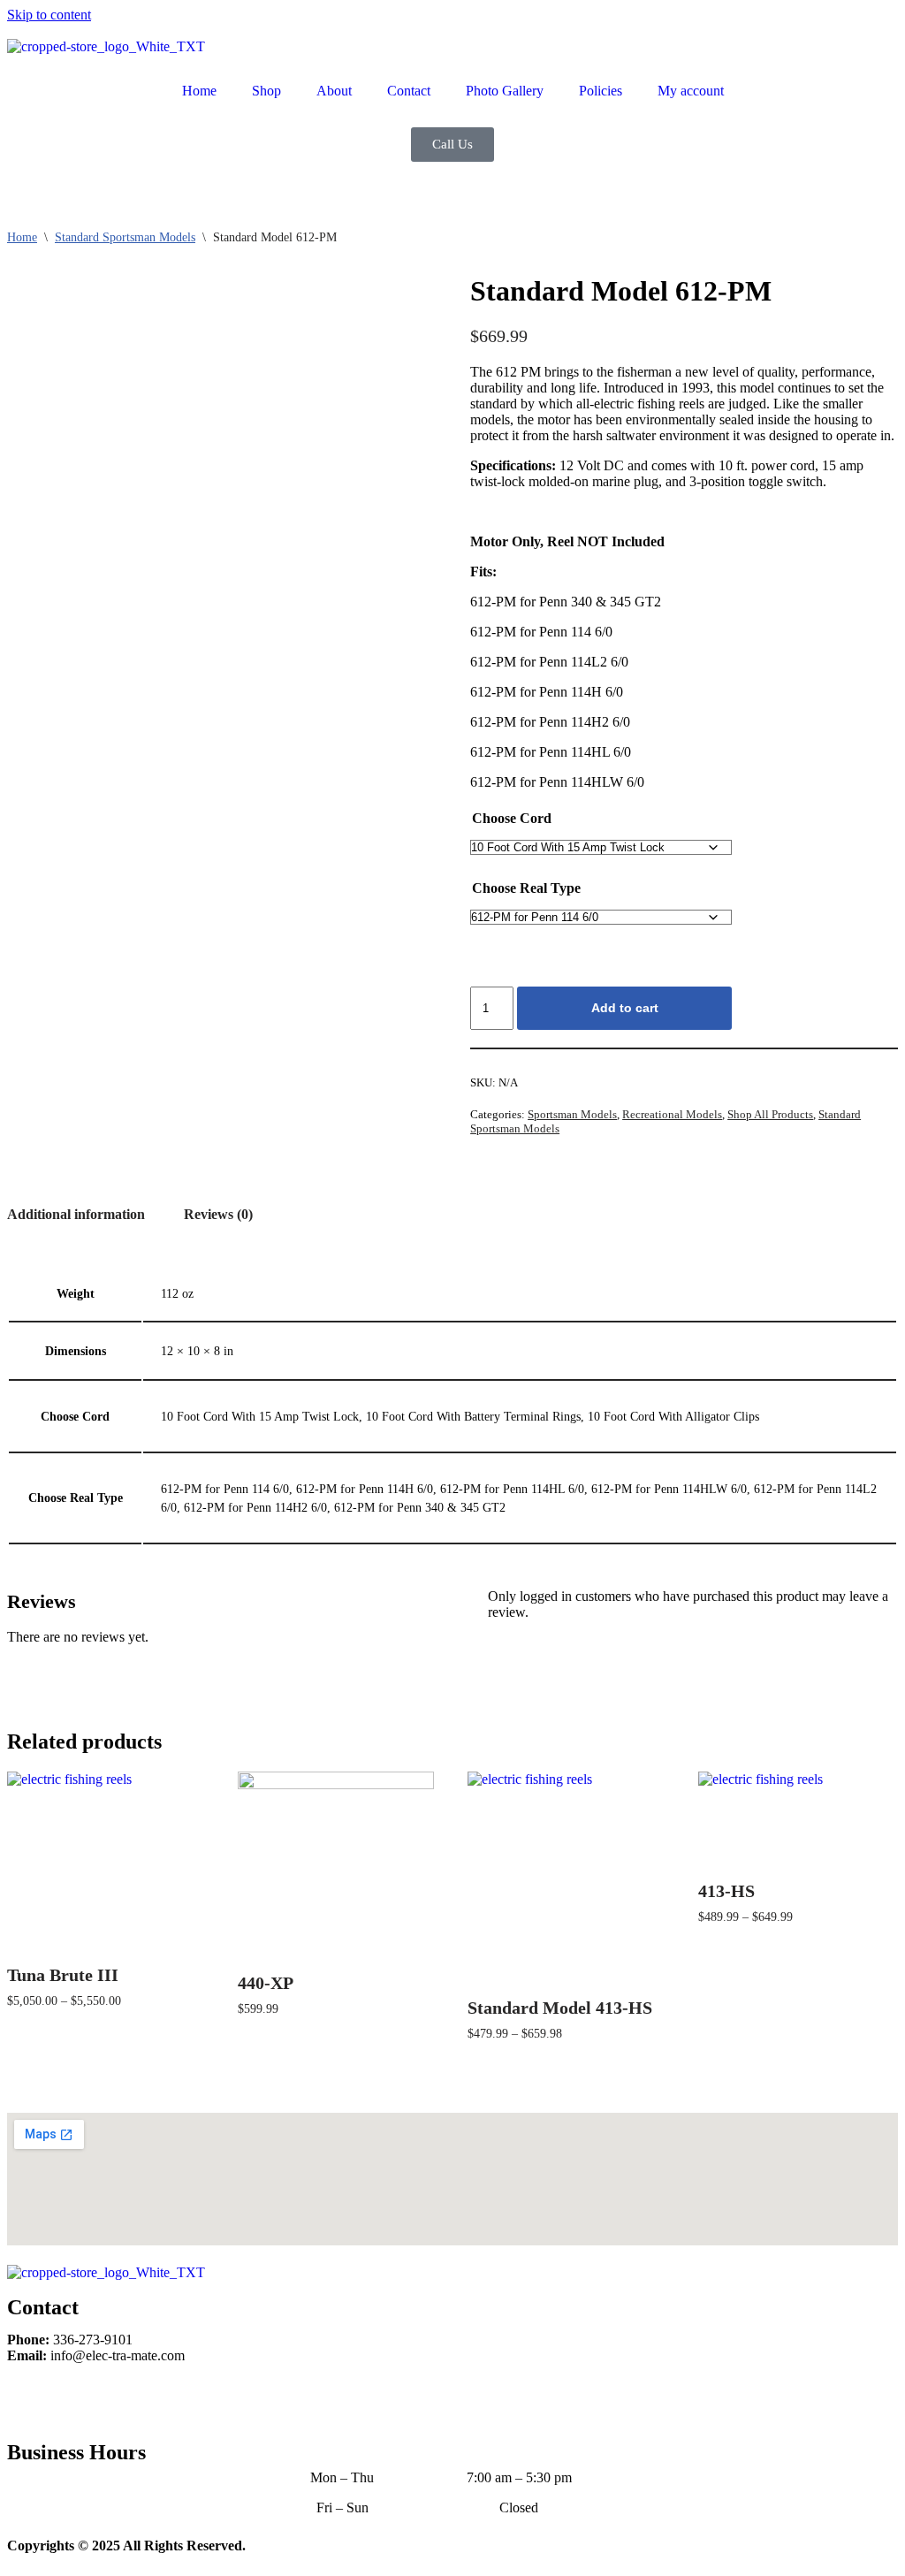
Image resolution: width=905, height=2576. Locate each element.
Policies (601, 91)
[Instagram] (77, 2400)
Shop (266, 91)
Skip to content (49, 15)
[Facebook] (29, 2400)
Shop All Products (770, 1114)
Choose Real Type (526, 888)
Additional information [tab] (76, 1214)
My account (691, 91)
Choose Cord (512, 818)
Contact (409, 91)
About (334, 91)
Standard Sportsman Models (125, 237)
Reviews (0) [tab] (218, 1214)
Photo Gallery (505, 91)
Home (199, 91)
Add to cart (625, 1008)
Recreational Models (672, 1114)
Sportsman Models (572, 1114)
